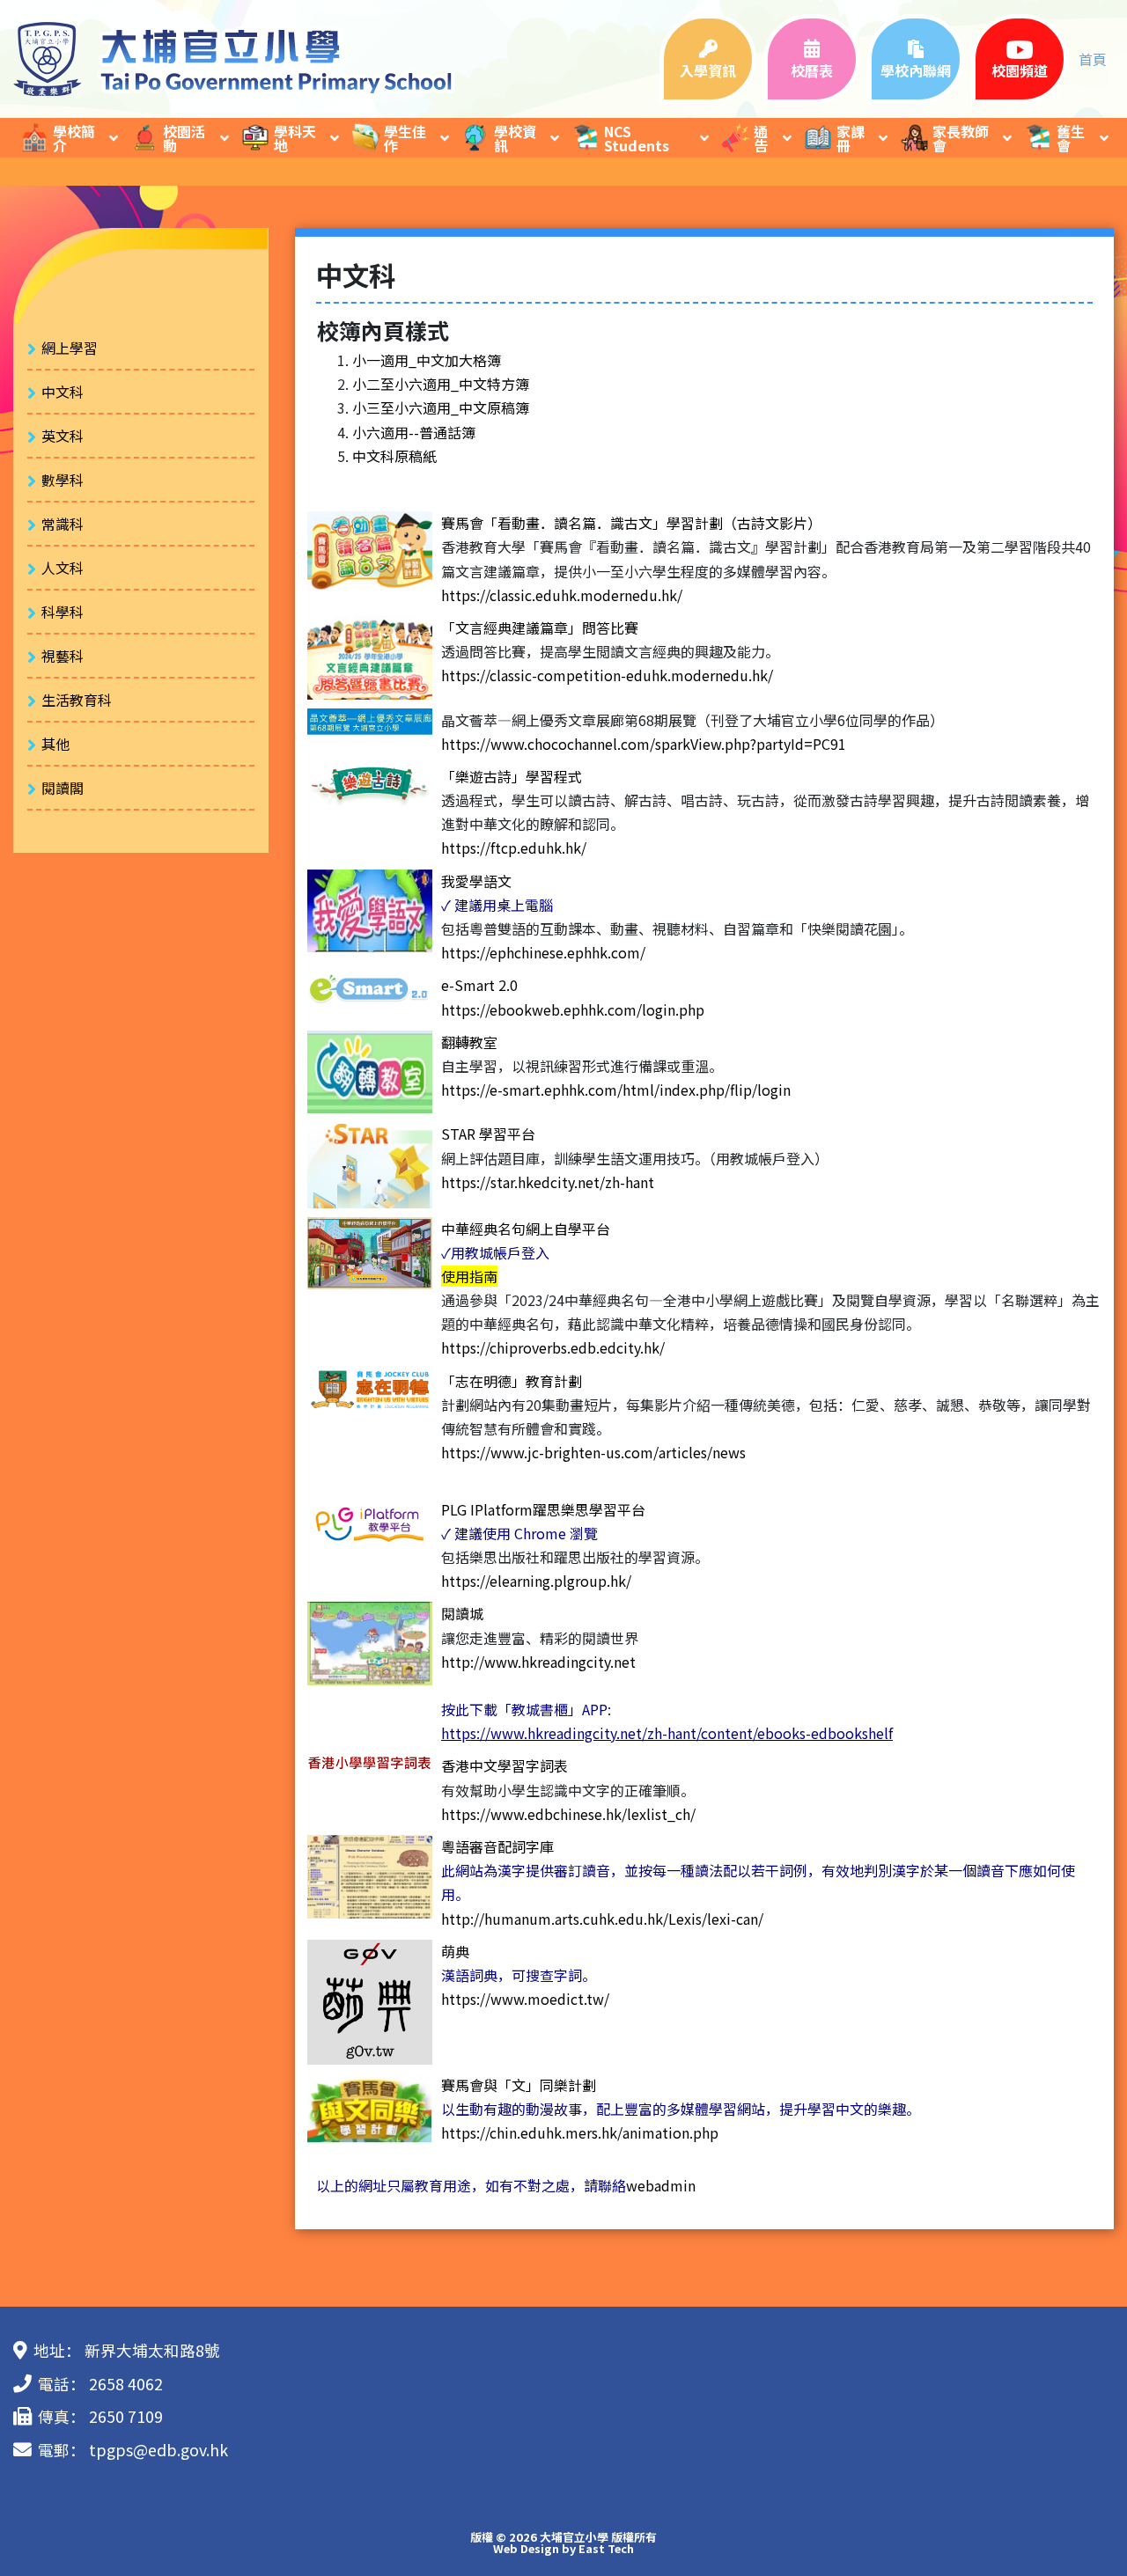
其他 (55, 744)
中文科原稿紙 (394, 456)
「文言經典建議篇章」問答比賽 (540, 627)
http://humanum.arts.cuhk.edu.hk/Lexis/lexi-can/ (602, 1919)
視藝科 (63, 656)
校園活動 (184, 138)
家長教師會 (961, 138)
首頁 (1093, 59)
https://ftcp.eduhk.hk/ (514, 848)
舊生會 (1071, 138)
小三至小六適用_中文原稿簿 (441, 407)
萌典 (455, 1951)
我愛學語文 (476, 881)
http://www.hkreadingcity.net (538, 1662)
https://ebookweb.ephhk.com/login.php (573, 1009)
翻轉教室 (469, 1042)
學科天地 (295, 138)
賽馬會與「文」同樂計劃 (519, 2085)
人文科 (63, 568)
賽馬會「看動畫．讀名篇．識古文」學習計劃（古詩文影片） (631, 523)
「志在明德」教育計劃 (512, 1381)
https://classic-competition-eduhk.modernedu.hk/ (607, 675)
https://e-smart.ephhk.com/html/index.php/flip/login (616, 1090)
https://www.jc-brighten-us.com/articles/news (593, 1452)
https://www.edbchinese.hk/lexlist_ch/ (568, 1814)
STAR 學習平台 (488, 1134)
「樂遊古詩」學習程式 (512, 776)
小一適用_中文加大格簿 (427, 360)
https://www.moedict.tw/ (525, 1999)
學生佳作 (405, 138)
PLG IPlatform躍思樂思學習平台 (543, 1509)
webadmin (661, 2185)
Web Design (526, 2548)
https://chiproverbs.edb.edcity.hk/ (553, 1347)
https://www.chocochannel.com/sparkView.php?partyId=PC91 (644, 744)
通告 (761, 138)
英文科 (63, 436)
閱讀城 (462, 1613)
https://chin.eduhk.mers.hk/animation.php (580, 2132)
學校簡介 (74, 138)
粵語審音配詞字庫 (497, 1846)
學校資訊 (515, 138)
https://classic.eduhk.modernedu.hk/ (562, 595)
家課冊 (851, 138)
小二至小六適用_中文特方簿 (441, 384)
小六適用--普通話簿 (414, 432)
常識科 (63, 524)
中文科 (63, 392)
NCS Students (637, 138)
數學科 (63, 480)
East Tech (606, 2548)
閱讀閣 (63, 788)
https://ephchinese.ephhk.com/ (543, 952)
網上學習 (70, 348)
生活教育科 (77, 700)
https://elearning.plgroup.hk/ (536, 1581)
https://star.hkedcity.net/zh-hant (548, 1182)
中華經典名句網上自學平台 (526, 1229)
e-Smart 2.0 (479, 985)
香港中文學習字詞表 (505, 1765)
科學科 (63, 612)
